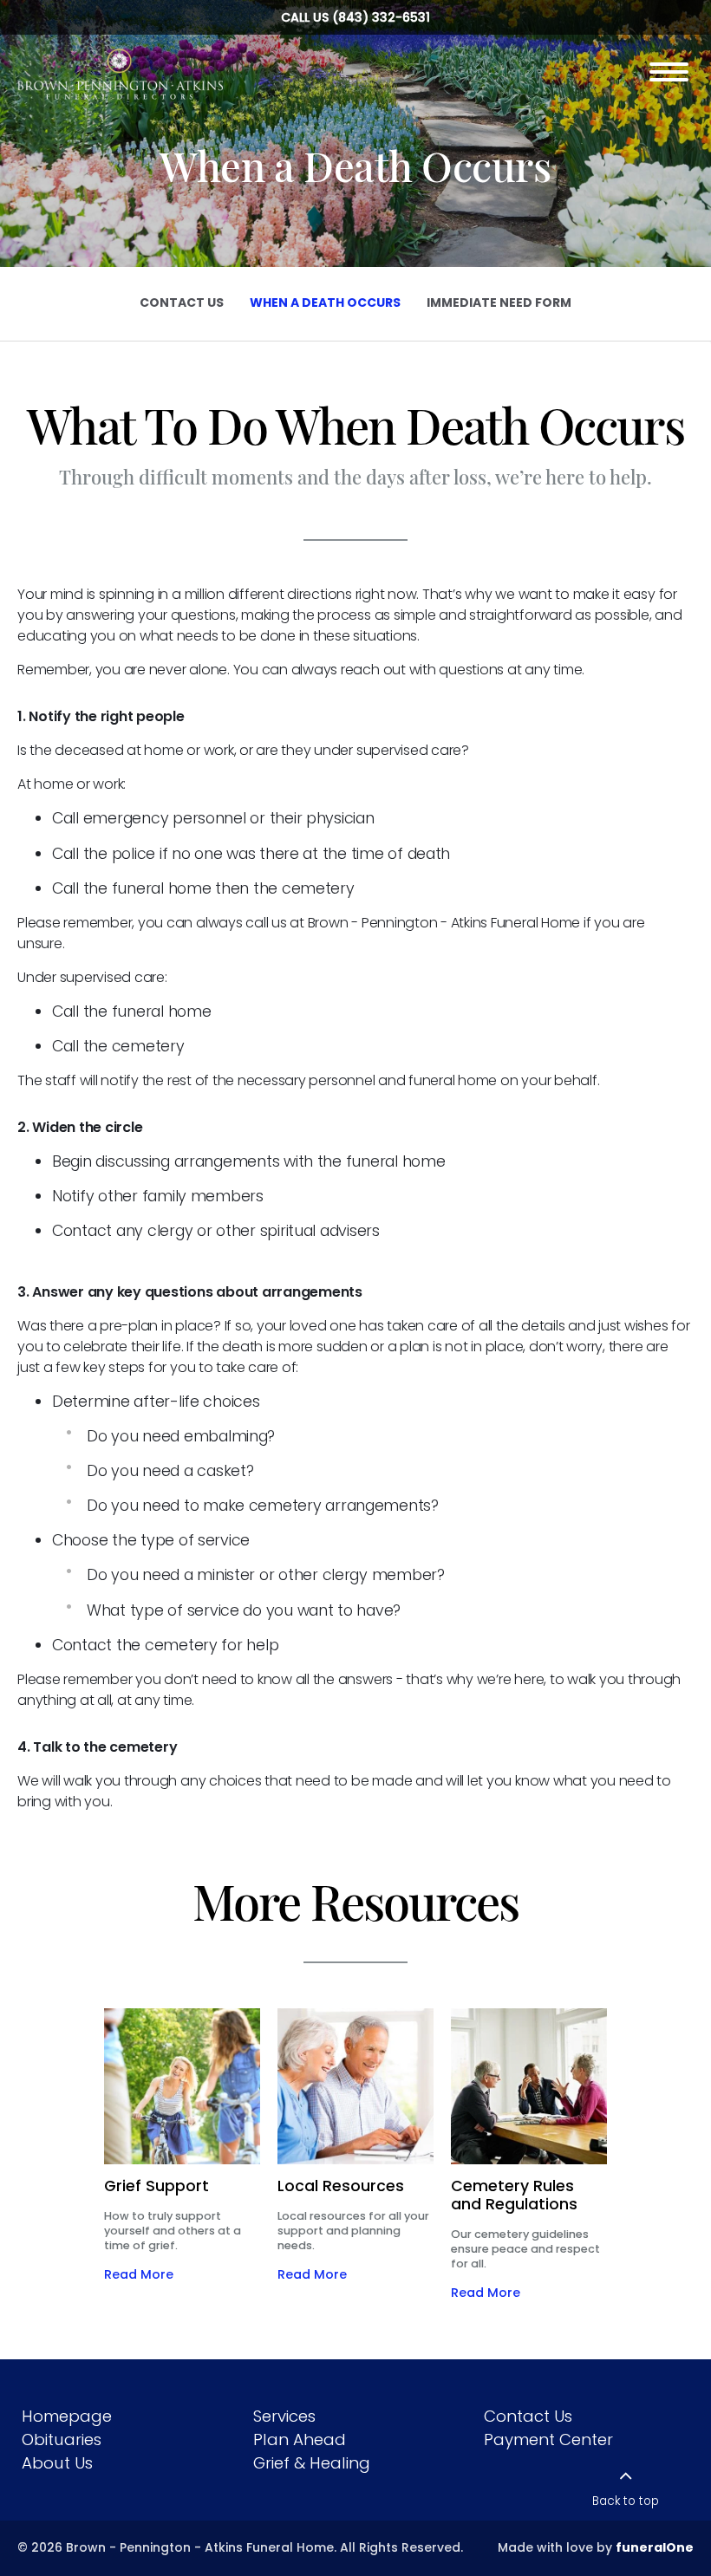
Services (284, 2416)
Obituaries (62, 2439)
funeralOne (655, 2547)
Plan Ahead (300, 2439)
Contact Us (528, 2416)
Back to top (626, 2501)
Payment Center (548, 2439)
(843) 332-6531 (381, 17)
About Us (57, 2463)
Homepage (67, 2416)
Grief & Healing (312, 2463)
